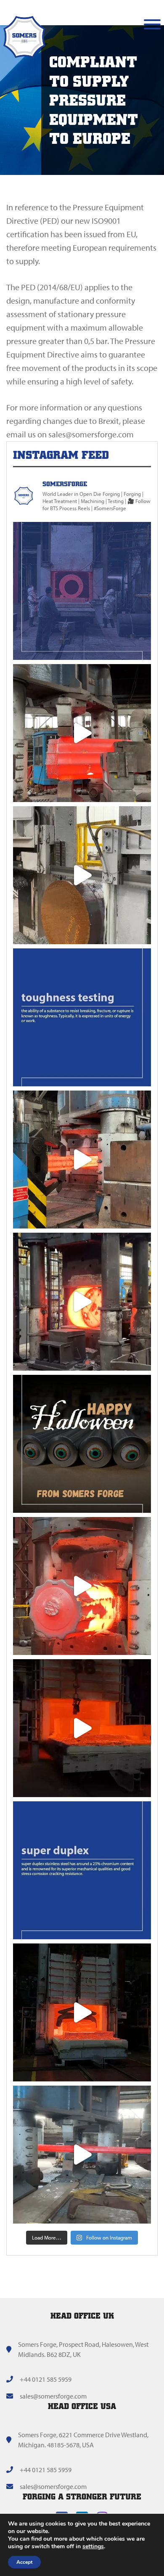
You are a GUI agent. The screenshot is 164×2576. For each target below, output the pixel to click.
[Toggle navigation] (152, 24)
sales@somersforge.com (53, 2396)
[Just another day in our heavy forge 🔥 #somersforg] (82, 2155)
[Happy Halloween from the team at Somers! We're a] (82, 1444)
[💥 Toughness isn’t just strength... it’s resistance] (82, 1017)
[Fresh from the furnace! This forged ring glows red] (82, 591)
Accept (24, 2562)
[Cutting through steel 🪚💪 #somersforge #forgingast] (82, 875)
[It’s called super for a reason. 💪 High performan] (82, 1870)
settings (93, 2547)
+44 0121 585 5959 (46, 2379)
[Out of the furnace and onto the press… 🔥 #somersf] (82, 2012)
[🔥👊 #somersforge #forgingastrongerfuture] (82, 1728)
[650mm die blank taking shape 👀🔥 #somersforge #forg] (82, 1302)
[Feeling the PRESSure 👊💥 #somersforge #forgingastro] (82, 733)
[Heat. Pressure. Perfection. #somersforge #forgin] (82, 1160)
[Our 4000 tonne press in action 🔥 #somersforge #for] (82, 1586)
